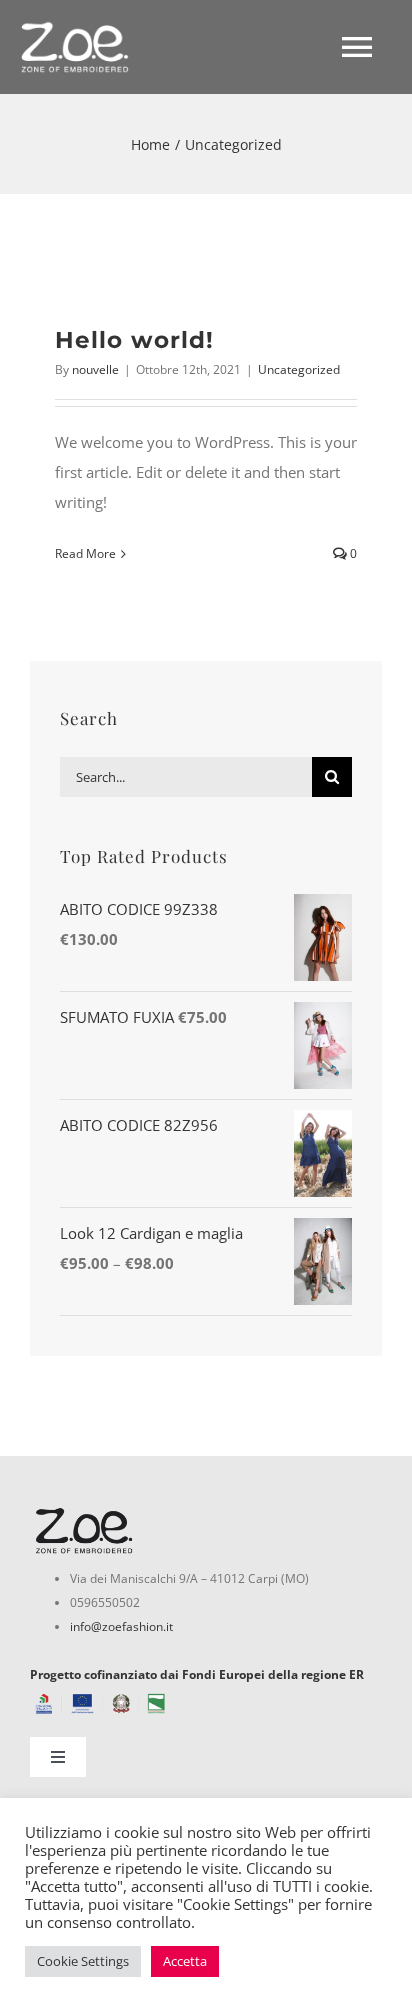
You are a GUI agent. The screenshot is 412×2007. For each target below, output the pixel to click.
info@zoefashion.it (121, 1626)
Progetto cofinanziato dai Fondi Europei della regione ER (197, 1674)
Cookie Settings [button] (83, 1961)
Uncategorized (299, 369)
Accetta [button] (185, 1961)
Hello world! (134, 340)
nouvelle (95, 369)
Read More (85, 553)
